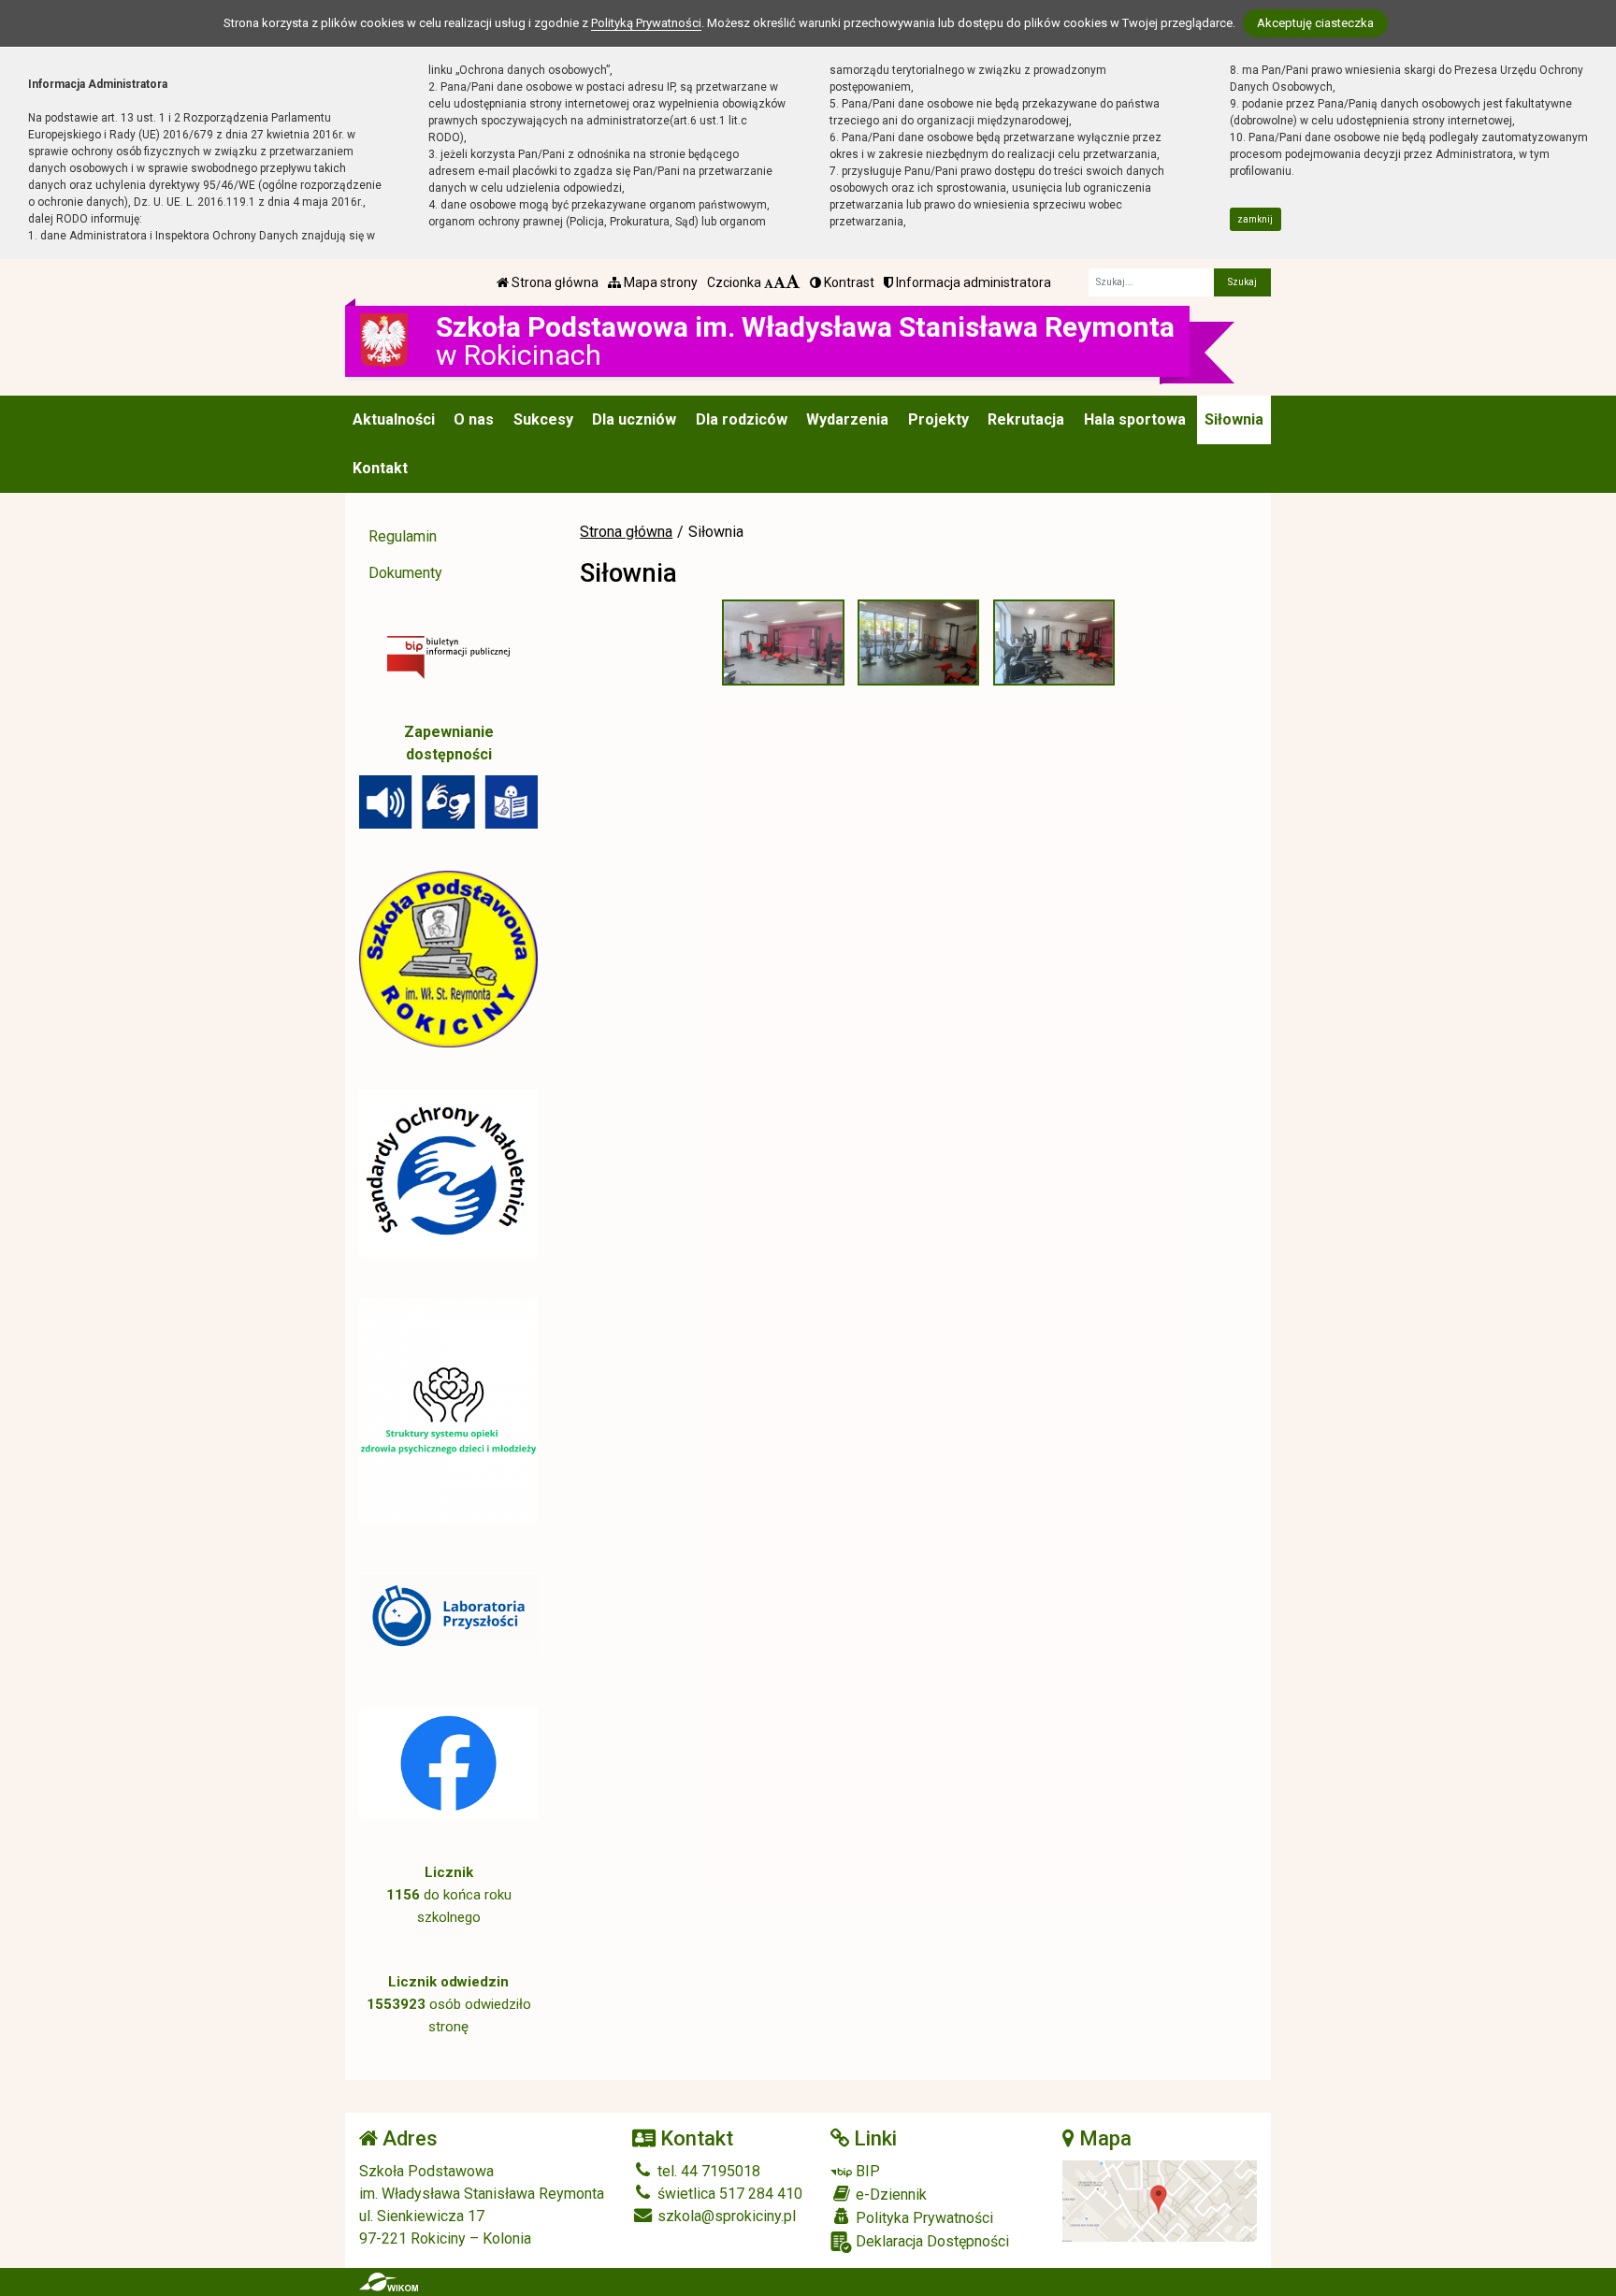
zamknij (1255, 219)
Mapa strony (659, 282)
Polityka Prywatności (923, 2218)
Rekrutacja (1026, 419)
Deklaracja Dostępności (931, 2241)
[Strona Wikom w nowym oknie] (389, 2282)
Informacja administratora (972, 282)
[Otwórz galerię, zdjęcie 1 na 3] (783, 643)
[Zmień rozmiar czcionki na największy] (793, 282)
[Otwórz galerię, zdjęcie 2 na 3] (918, 643)
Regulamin (403, 536)
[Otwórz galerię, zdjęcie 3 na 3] (1054, 643)
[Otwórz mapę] (1160, 2200)
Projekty (938, 419)
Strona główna (554, 282)
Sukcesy (543, 419)
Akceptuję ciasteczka (1315, 23)
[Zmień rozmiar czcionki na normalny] (769, 282)
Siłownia (1234, 419)
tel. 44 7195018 (707, 2171)
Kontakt (380, 468)
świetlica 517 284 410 (728, 2194)
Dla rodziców (742, 419)
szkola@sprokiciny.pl (725, 2216)
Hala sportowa (1135, 419)
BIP (866, 2171)
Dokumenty (405, 573)
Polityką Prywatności (646, 23)
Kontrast (848, 282)
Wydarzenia (847, 419)
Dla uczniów (634, 419)
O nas (474, 419)
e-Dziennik (889, 2195)
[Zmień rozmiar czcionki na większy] (779, 282)
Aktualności (394, 419)
